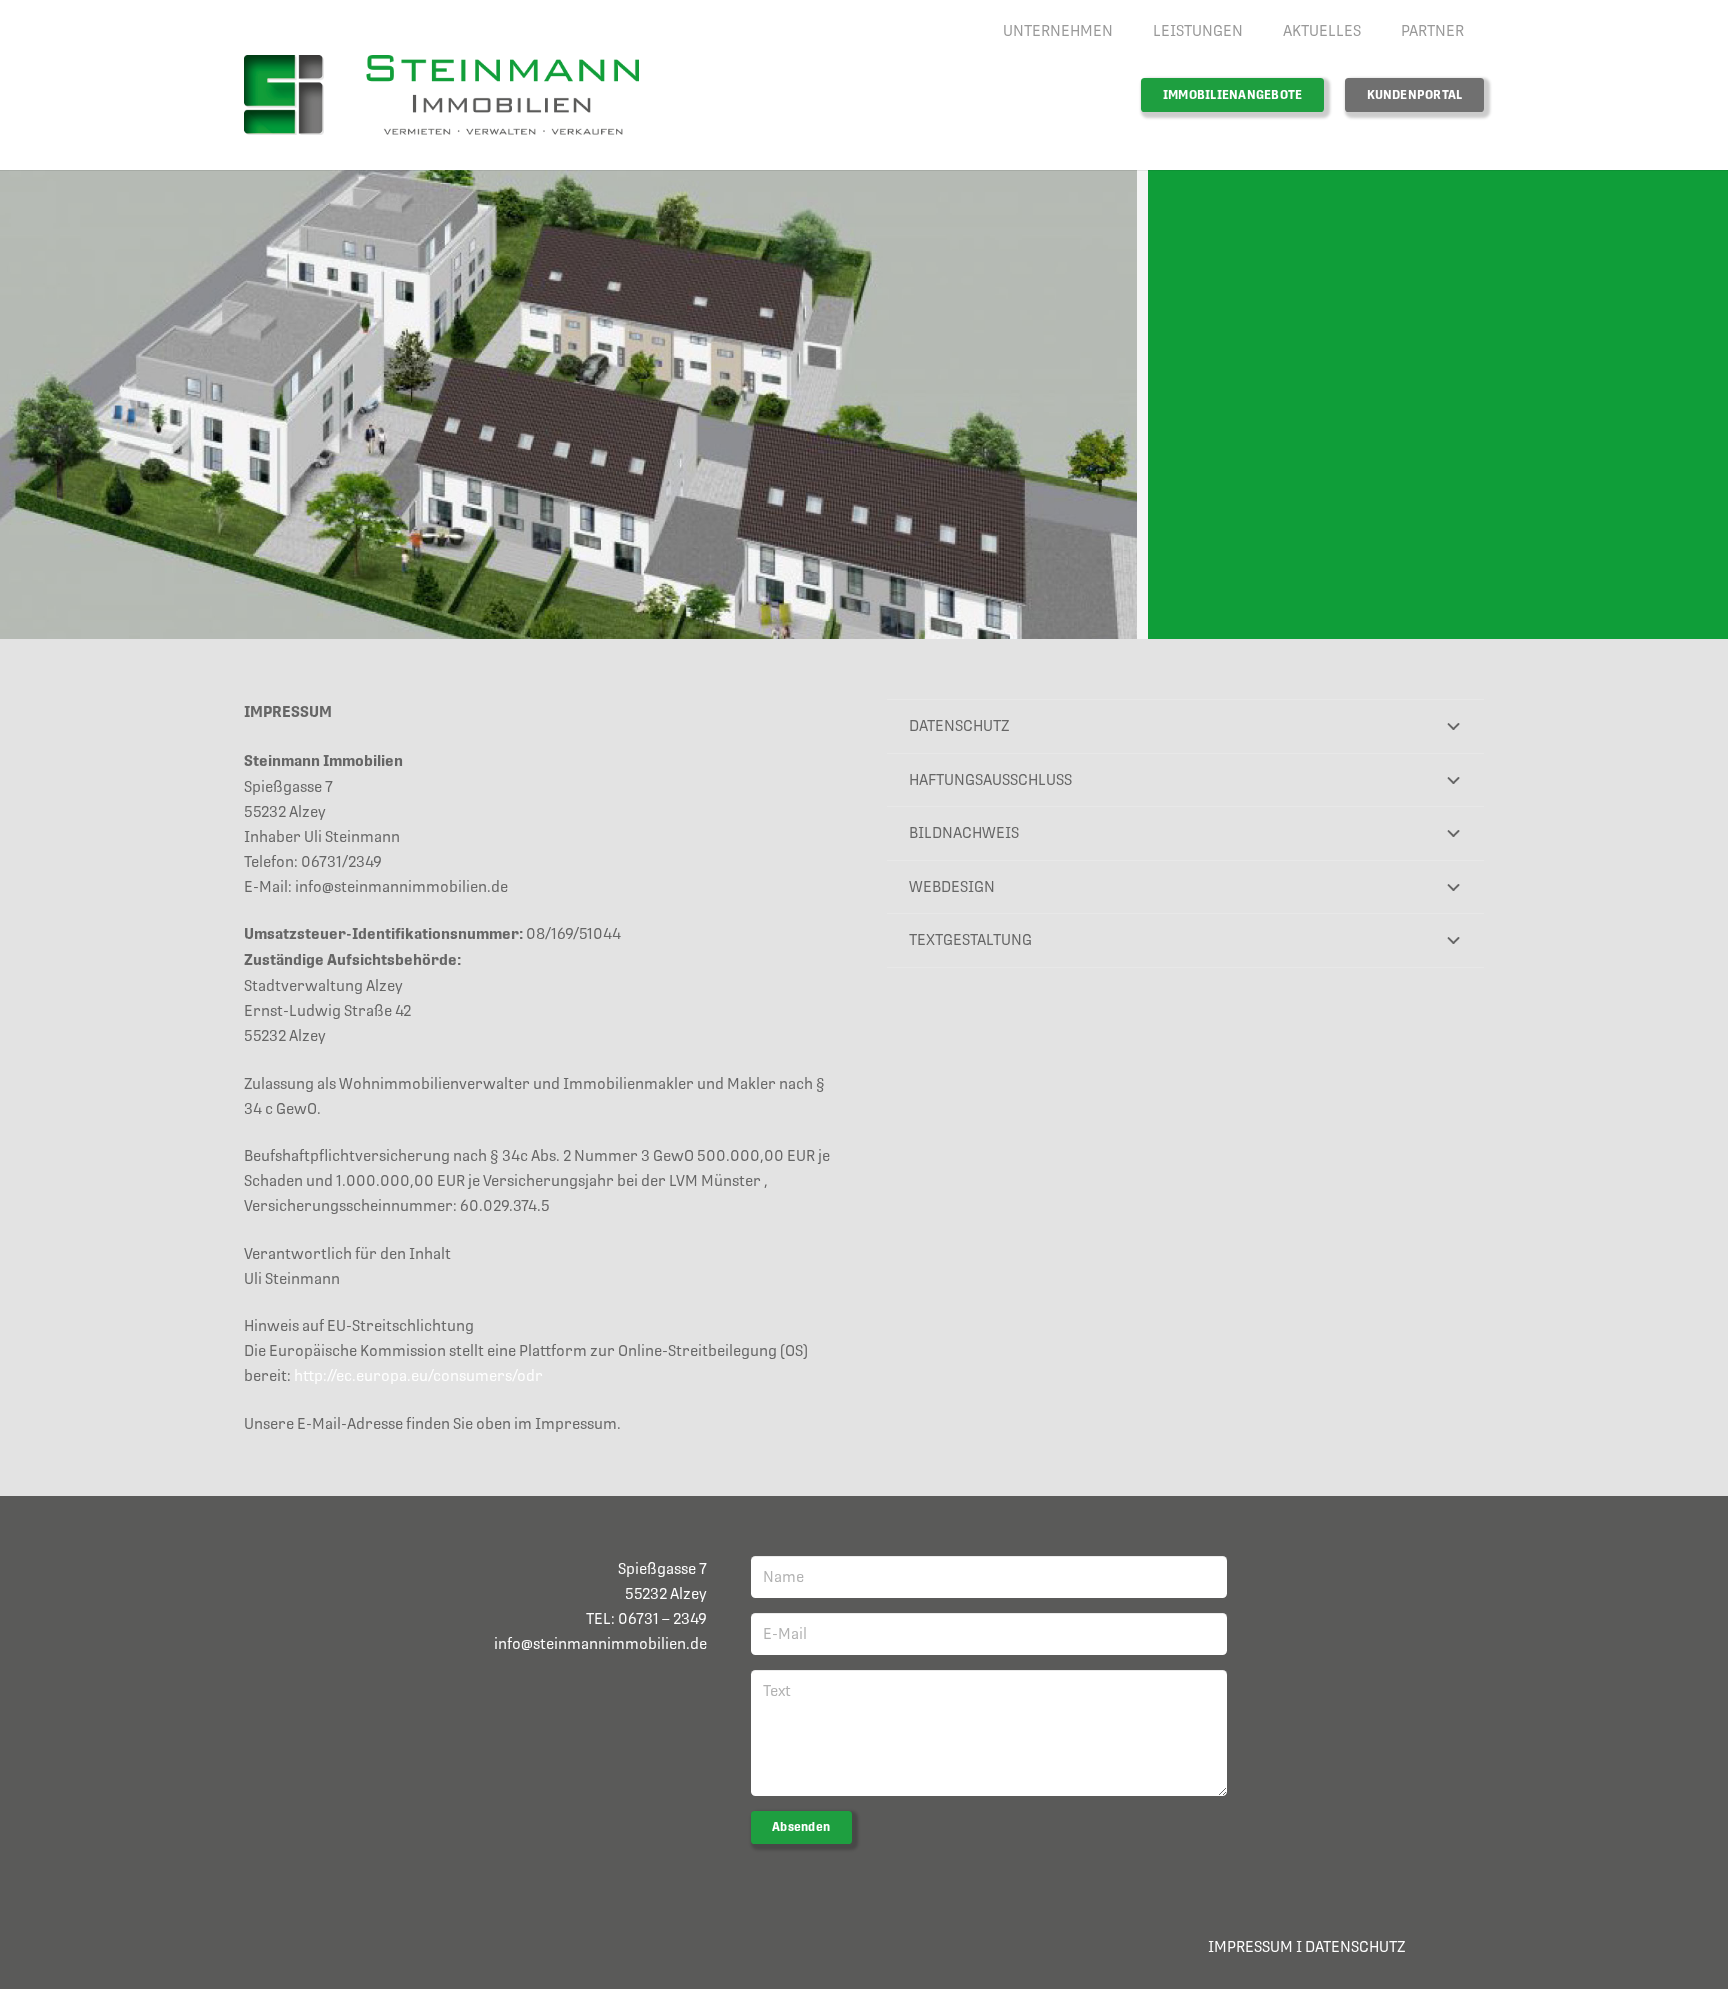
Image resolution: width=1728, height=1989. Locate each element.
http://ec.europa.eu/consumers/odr (418, 1375)
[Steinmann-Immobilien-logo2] (441, 95)
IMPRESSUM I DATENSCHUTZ (1306, 1946)
